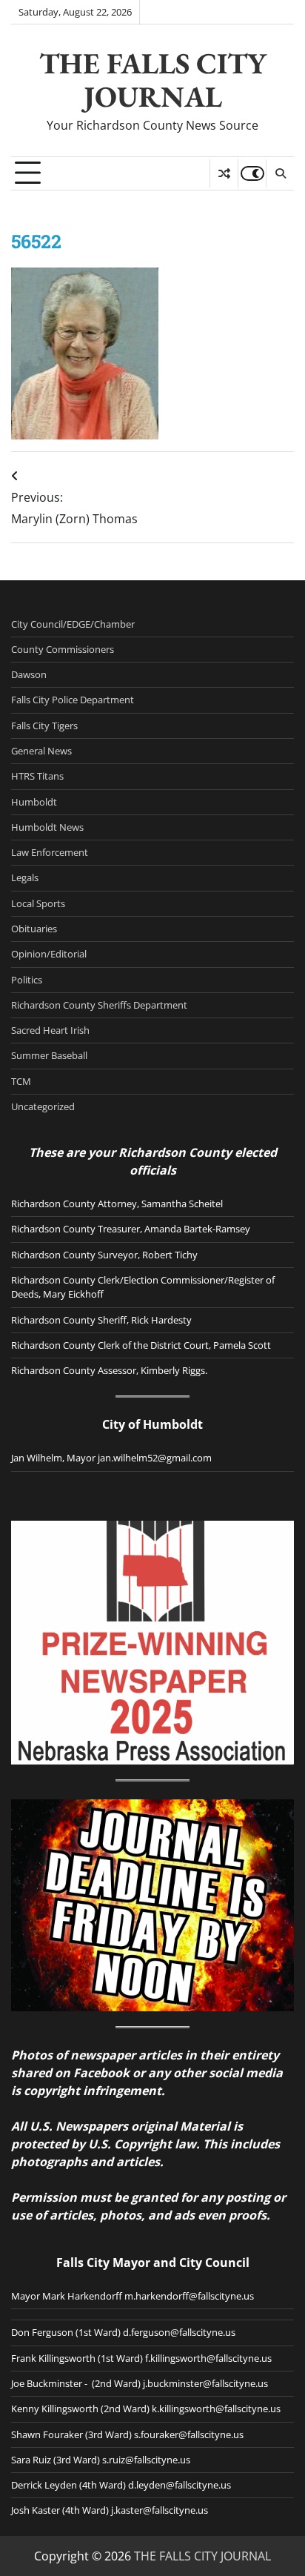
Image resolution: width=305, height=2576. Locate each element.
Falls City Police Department (73, 700)
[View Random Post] (224, 173)
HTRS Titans (37, 776)
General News (41, 751)
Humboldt (34, 802)
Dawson (29, 674)
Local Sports (38, 903)
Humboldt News (47, 827)
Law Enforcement (50, 852)
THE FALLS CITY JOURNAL (153, 79)
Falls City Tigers (44, 726)
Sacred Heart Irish (50, 1030)
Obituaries (34, 929)
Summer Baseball (49, 1055)
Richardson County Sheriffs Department (99, 1005)
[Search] (280, 173)
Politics (27, 980)
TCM (21, 1081)
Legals (25, 877)
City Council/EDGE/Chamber (73, 624)
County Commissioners (63, 649)
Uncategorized (43, 1106)
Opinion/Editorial (49, 954)
